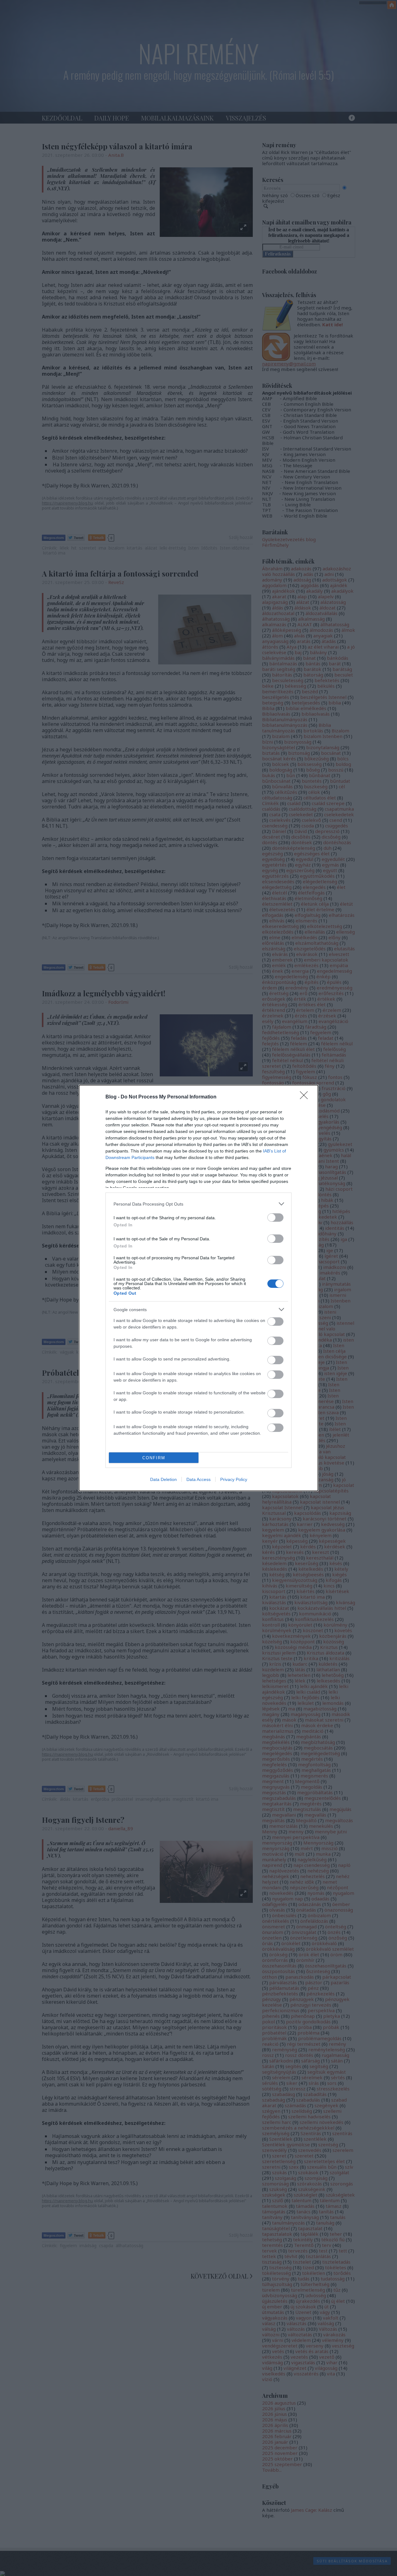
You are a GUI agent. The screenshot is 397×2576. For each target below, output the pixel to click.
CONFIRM (154, 1458)
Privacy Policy (234, 1479)
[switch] (275, 1218)
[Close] (306, 1097)
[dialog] (198, 1288)
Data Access (198, 1479)
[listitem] (198, 1204)
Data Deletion (163, 1479)
